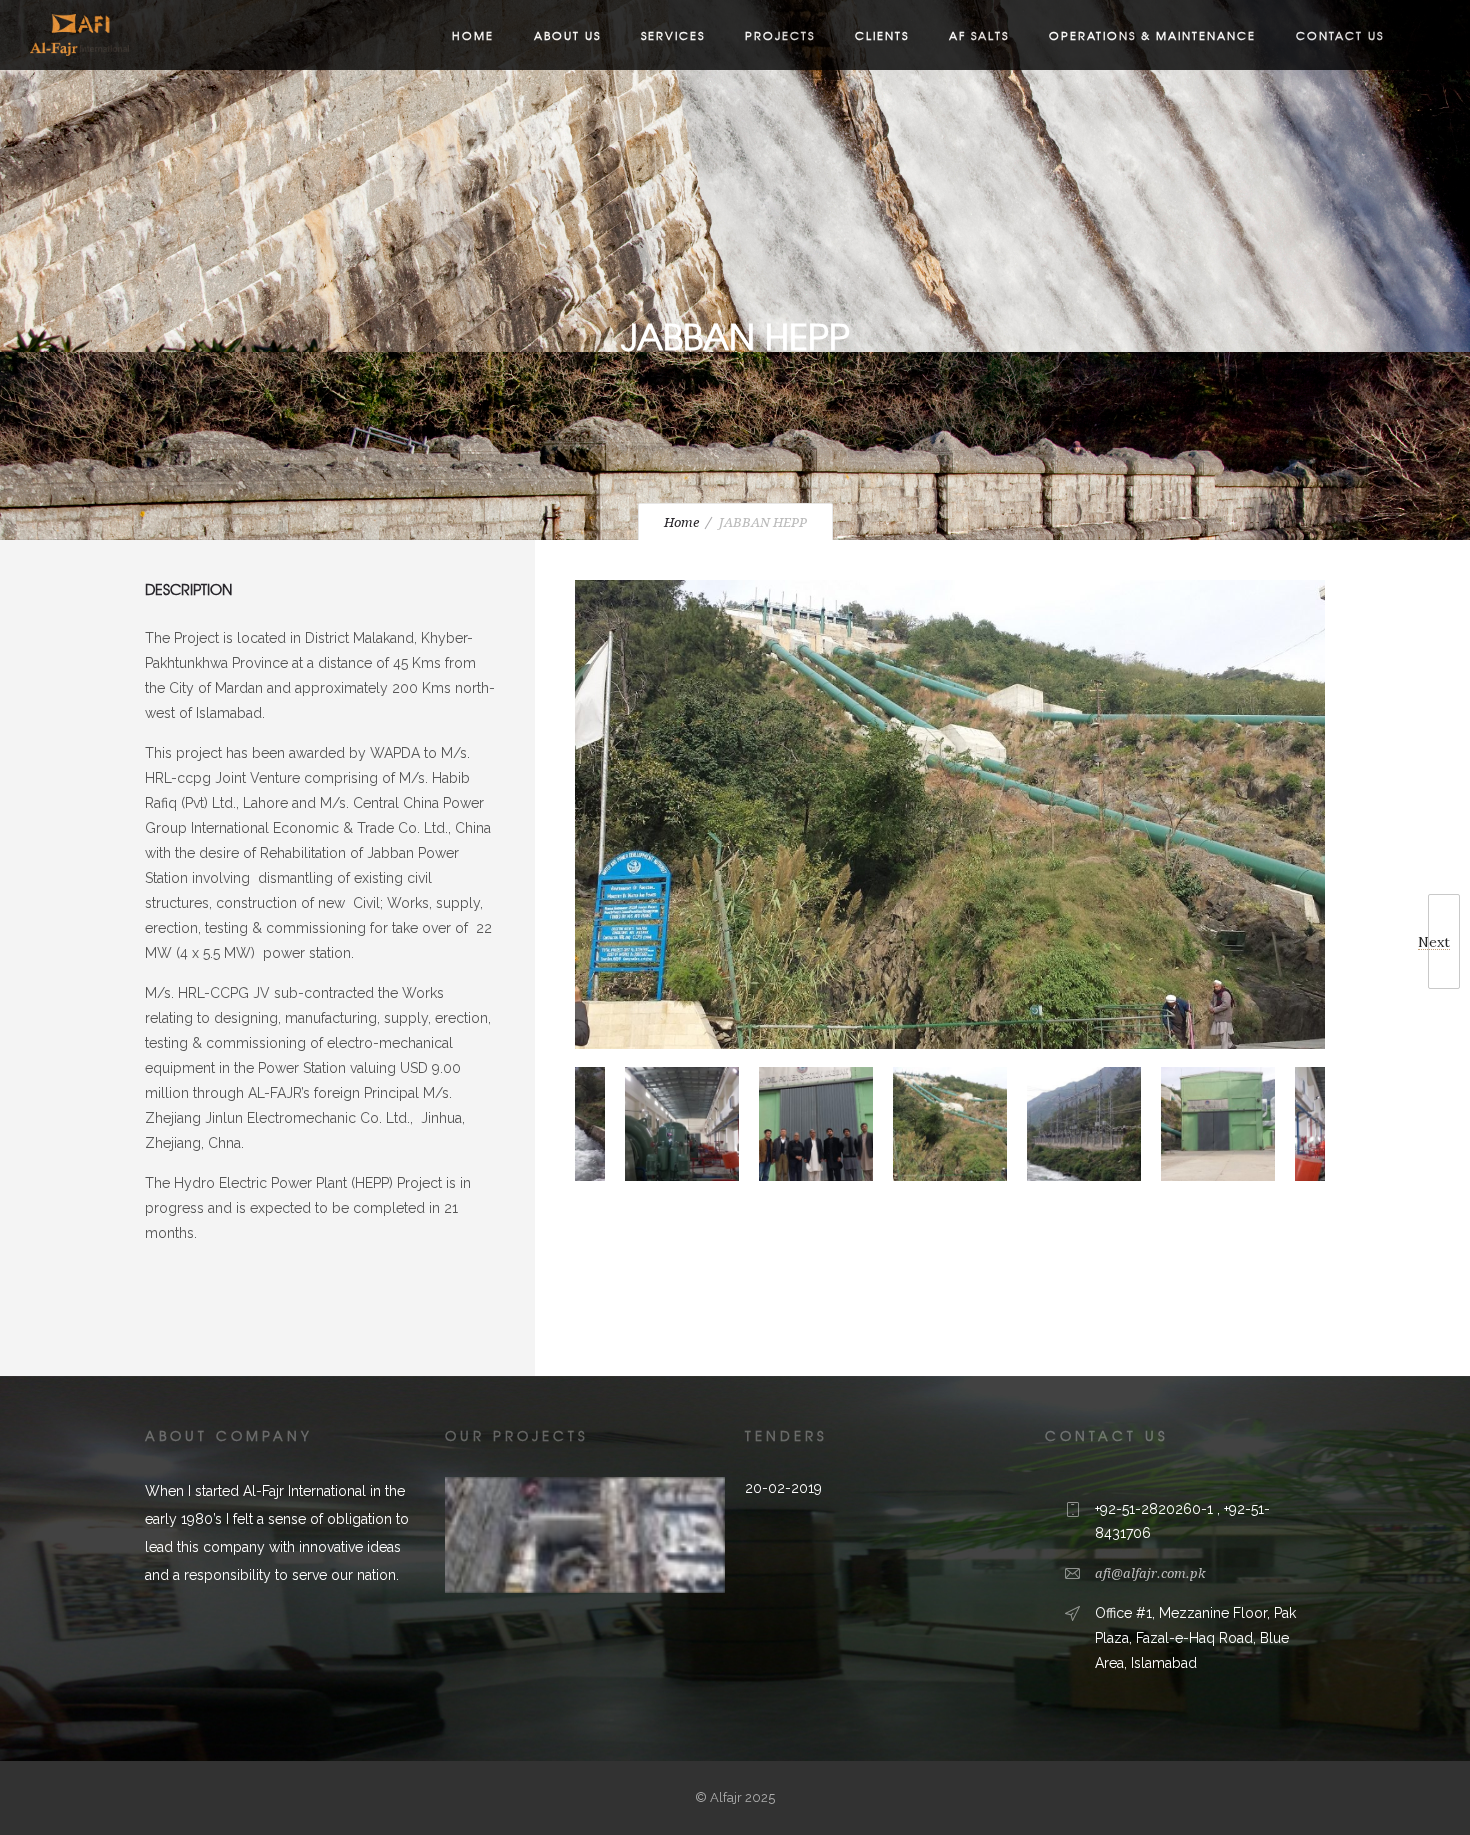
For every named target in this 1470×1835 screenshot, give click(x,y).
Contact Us (1340, 35)
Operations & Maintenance (1152, 35)
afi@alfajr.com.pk (1150, 1573)
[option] (950, 818)
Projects (780, 35)
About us (567, 35)
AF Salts (979, 35)
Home (473, 35)
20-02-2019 (783, 1488)
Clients (882, 35)
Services (673, 35)
